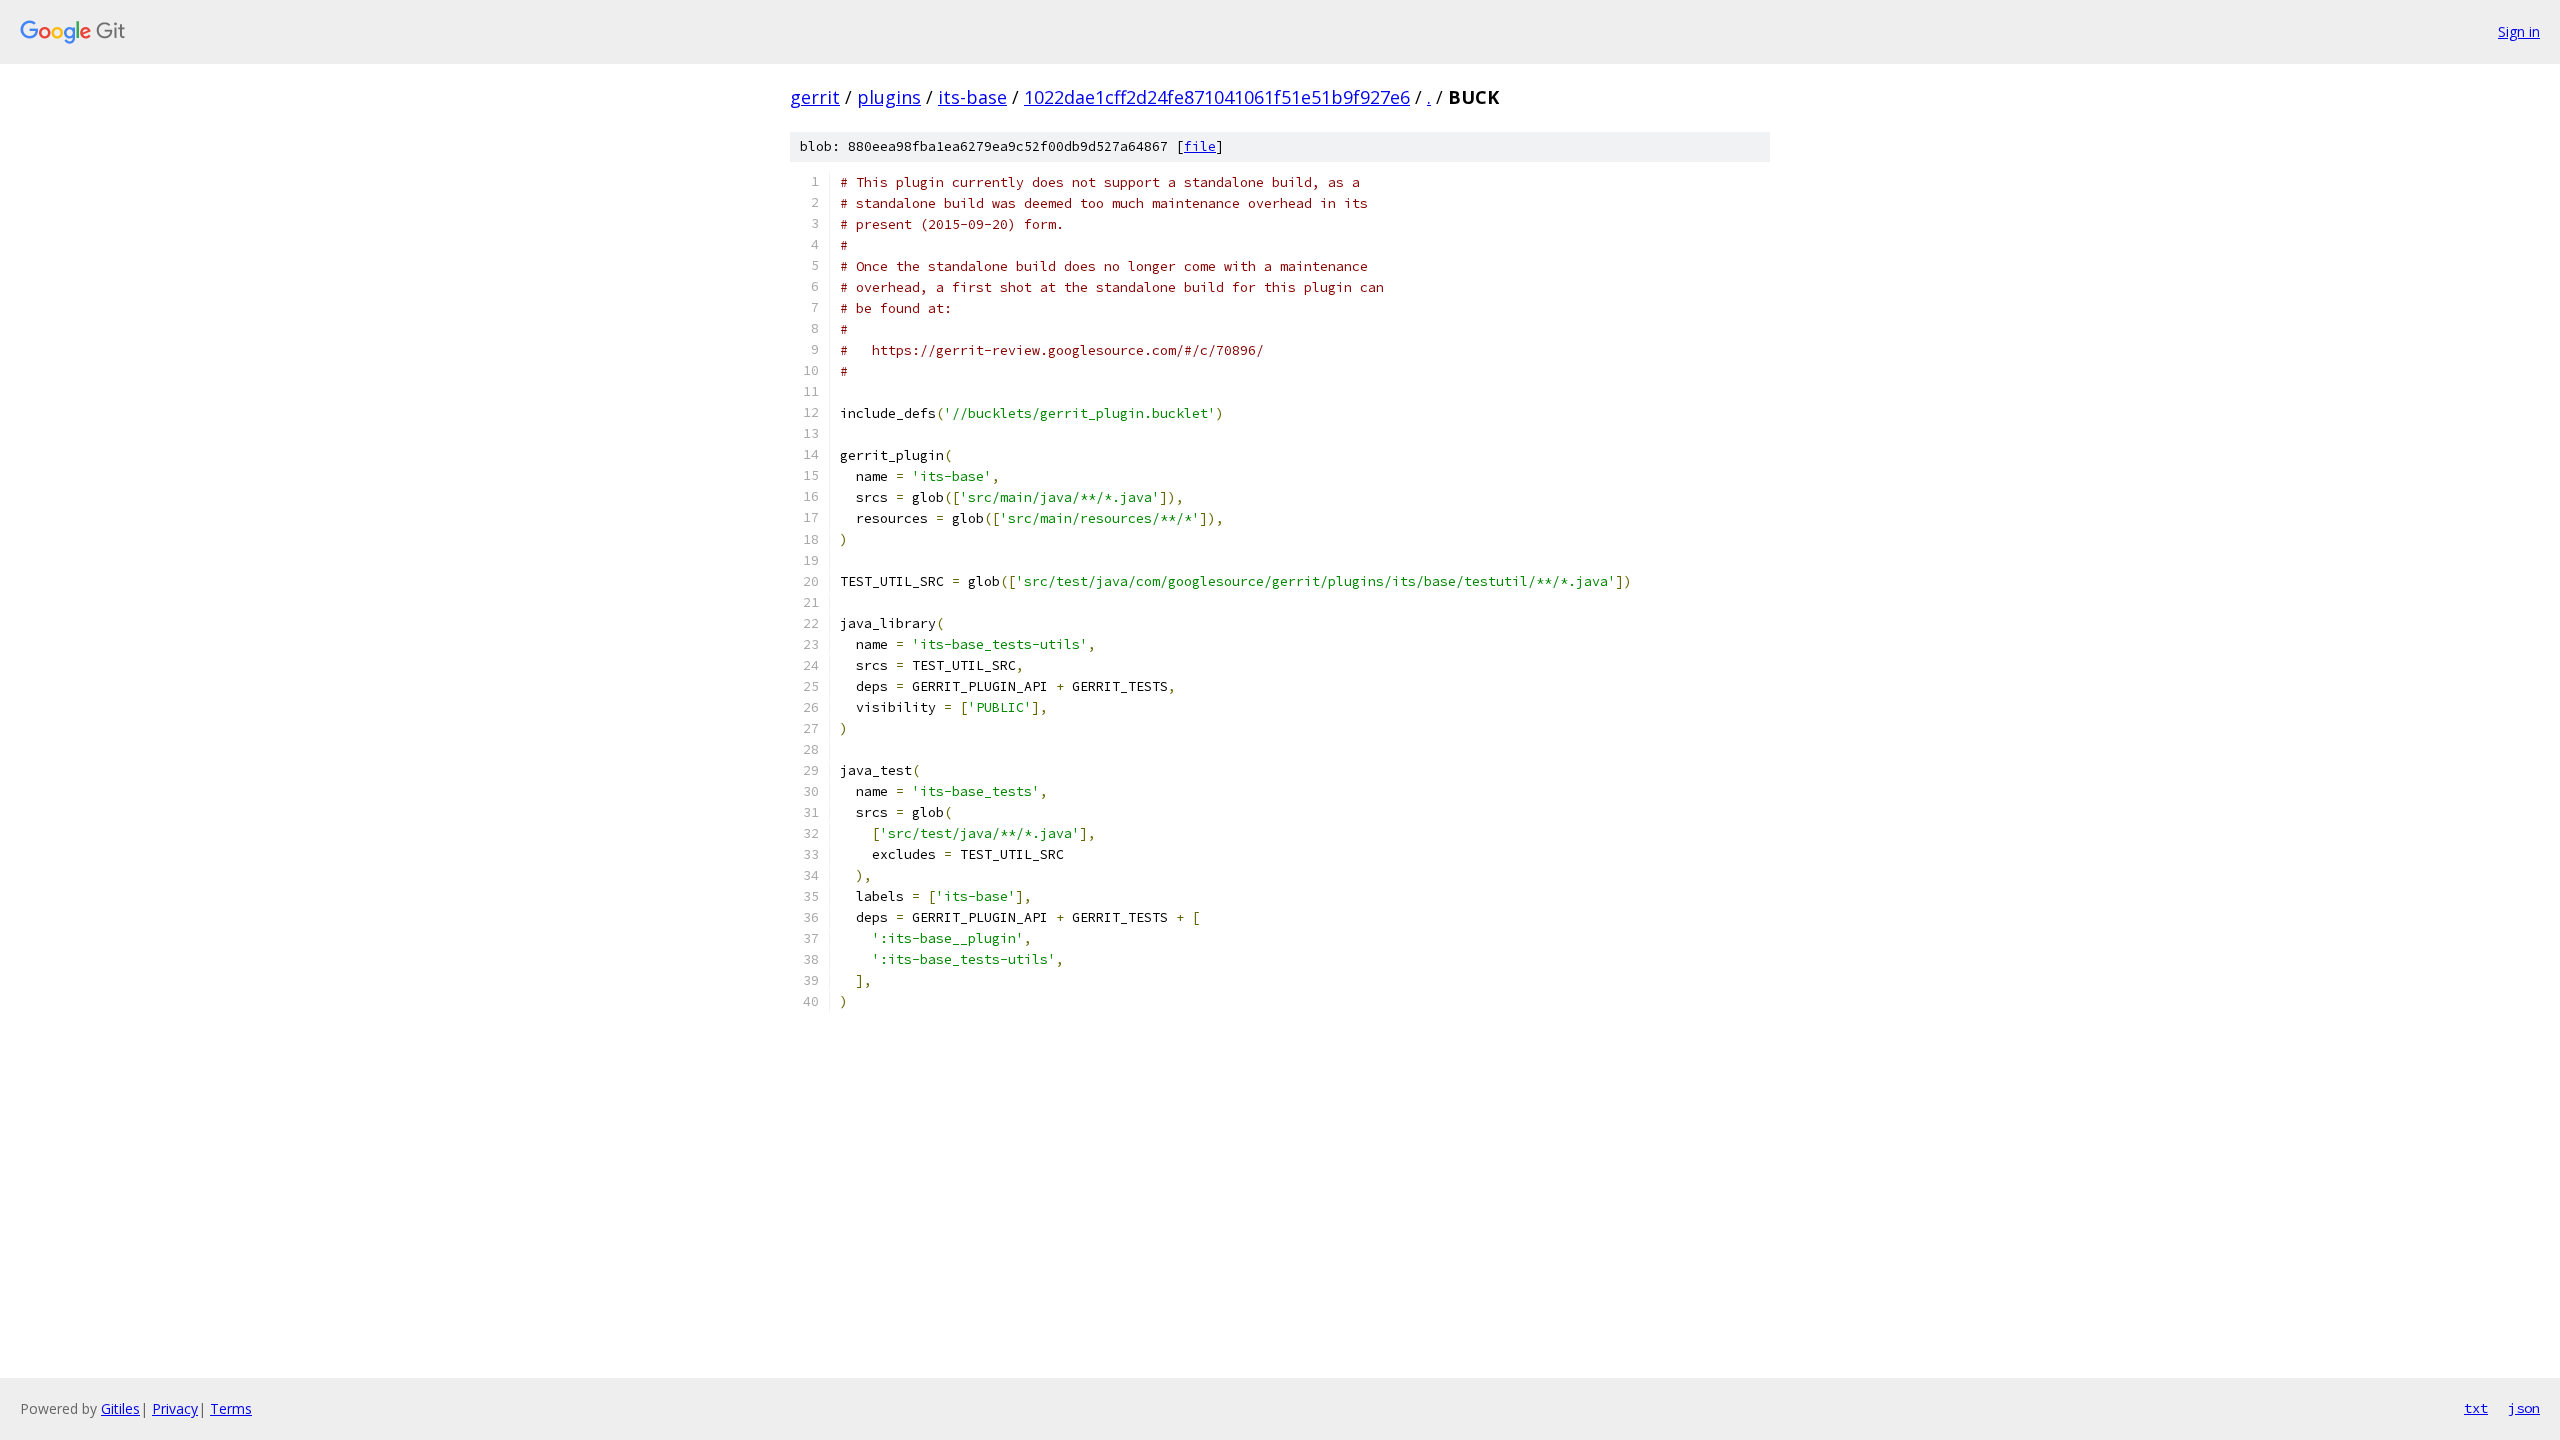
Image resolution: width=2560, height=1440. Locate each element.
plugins (889, 97)
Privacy (175, 1408)
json (2524, 1408)
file (1200, 146)
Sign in (2519, 31)
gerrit (815, 97)
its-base (972, 97)
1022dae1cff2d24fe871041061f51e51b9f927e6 (1217, 97)
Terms (231, 1408)
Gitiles (120, 1408)
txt (2476, 1408)
